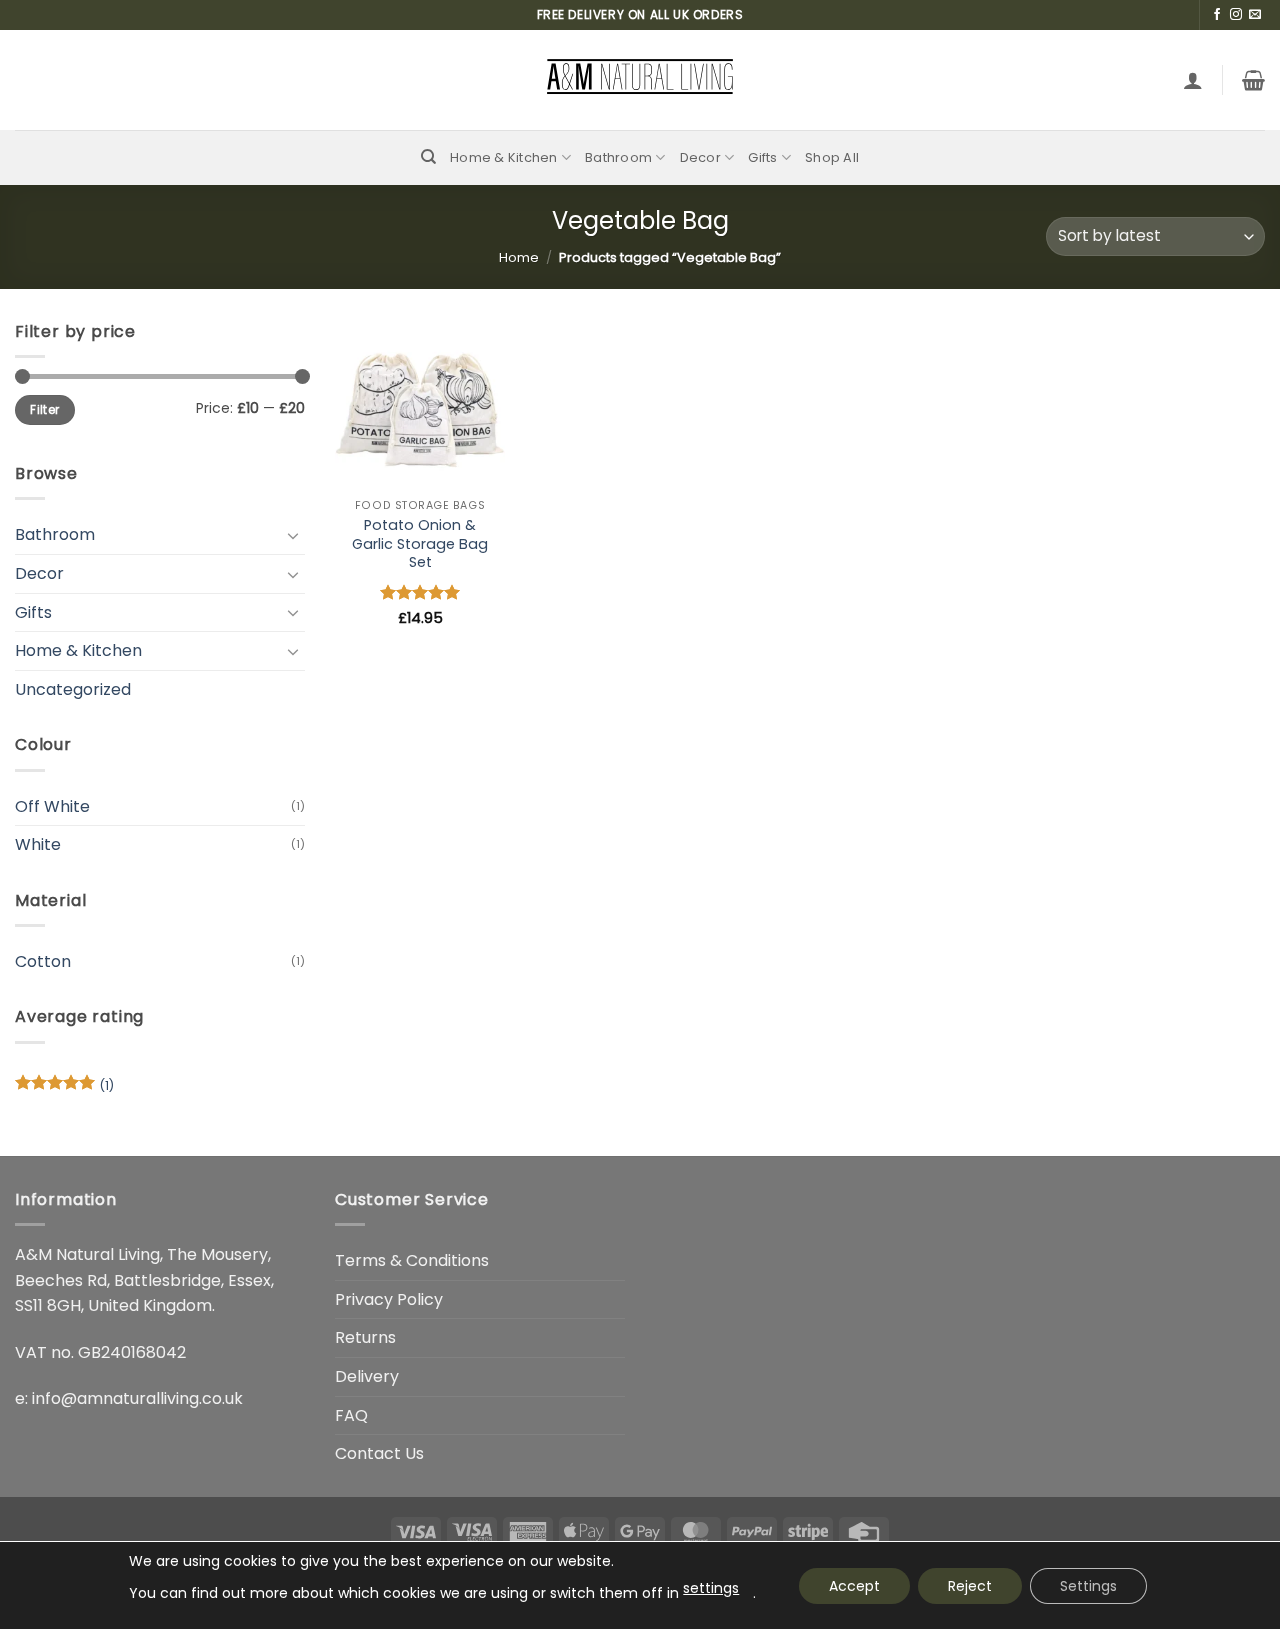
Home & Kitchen (504, 157)
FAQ (351, 1415)
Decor (700, 157)
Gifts (762, 157)
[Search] (428, 157)
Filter (44, 410)
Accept (854, 1586)
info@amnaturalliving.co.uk (137, 1398)
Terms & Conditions (412, 1260)
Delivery (367, 1376)
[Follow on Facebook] (1217, 15)
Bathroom (618, 157)
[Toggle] (293, 535)
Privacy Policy (389, 1299)
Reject (970, 1586)
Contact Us (379, 1453)
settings (711, 1588)
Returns (365, 1337)
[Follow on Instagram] (1236, 15)
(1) (64, 1089)
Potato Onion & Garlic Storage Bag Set (420, 544)
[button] (1193, 80)
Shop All (832, 157)
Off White (52, 806)
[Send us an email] (1255, 15)
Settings (1088, 1586)
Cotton (43, 961)
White (38, 844)
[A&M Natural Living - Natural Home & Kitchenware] (640, 80)
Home (519, 257)
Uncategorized (73, 689)
